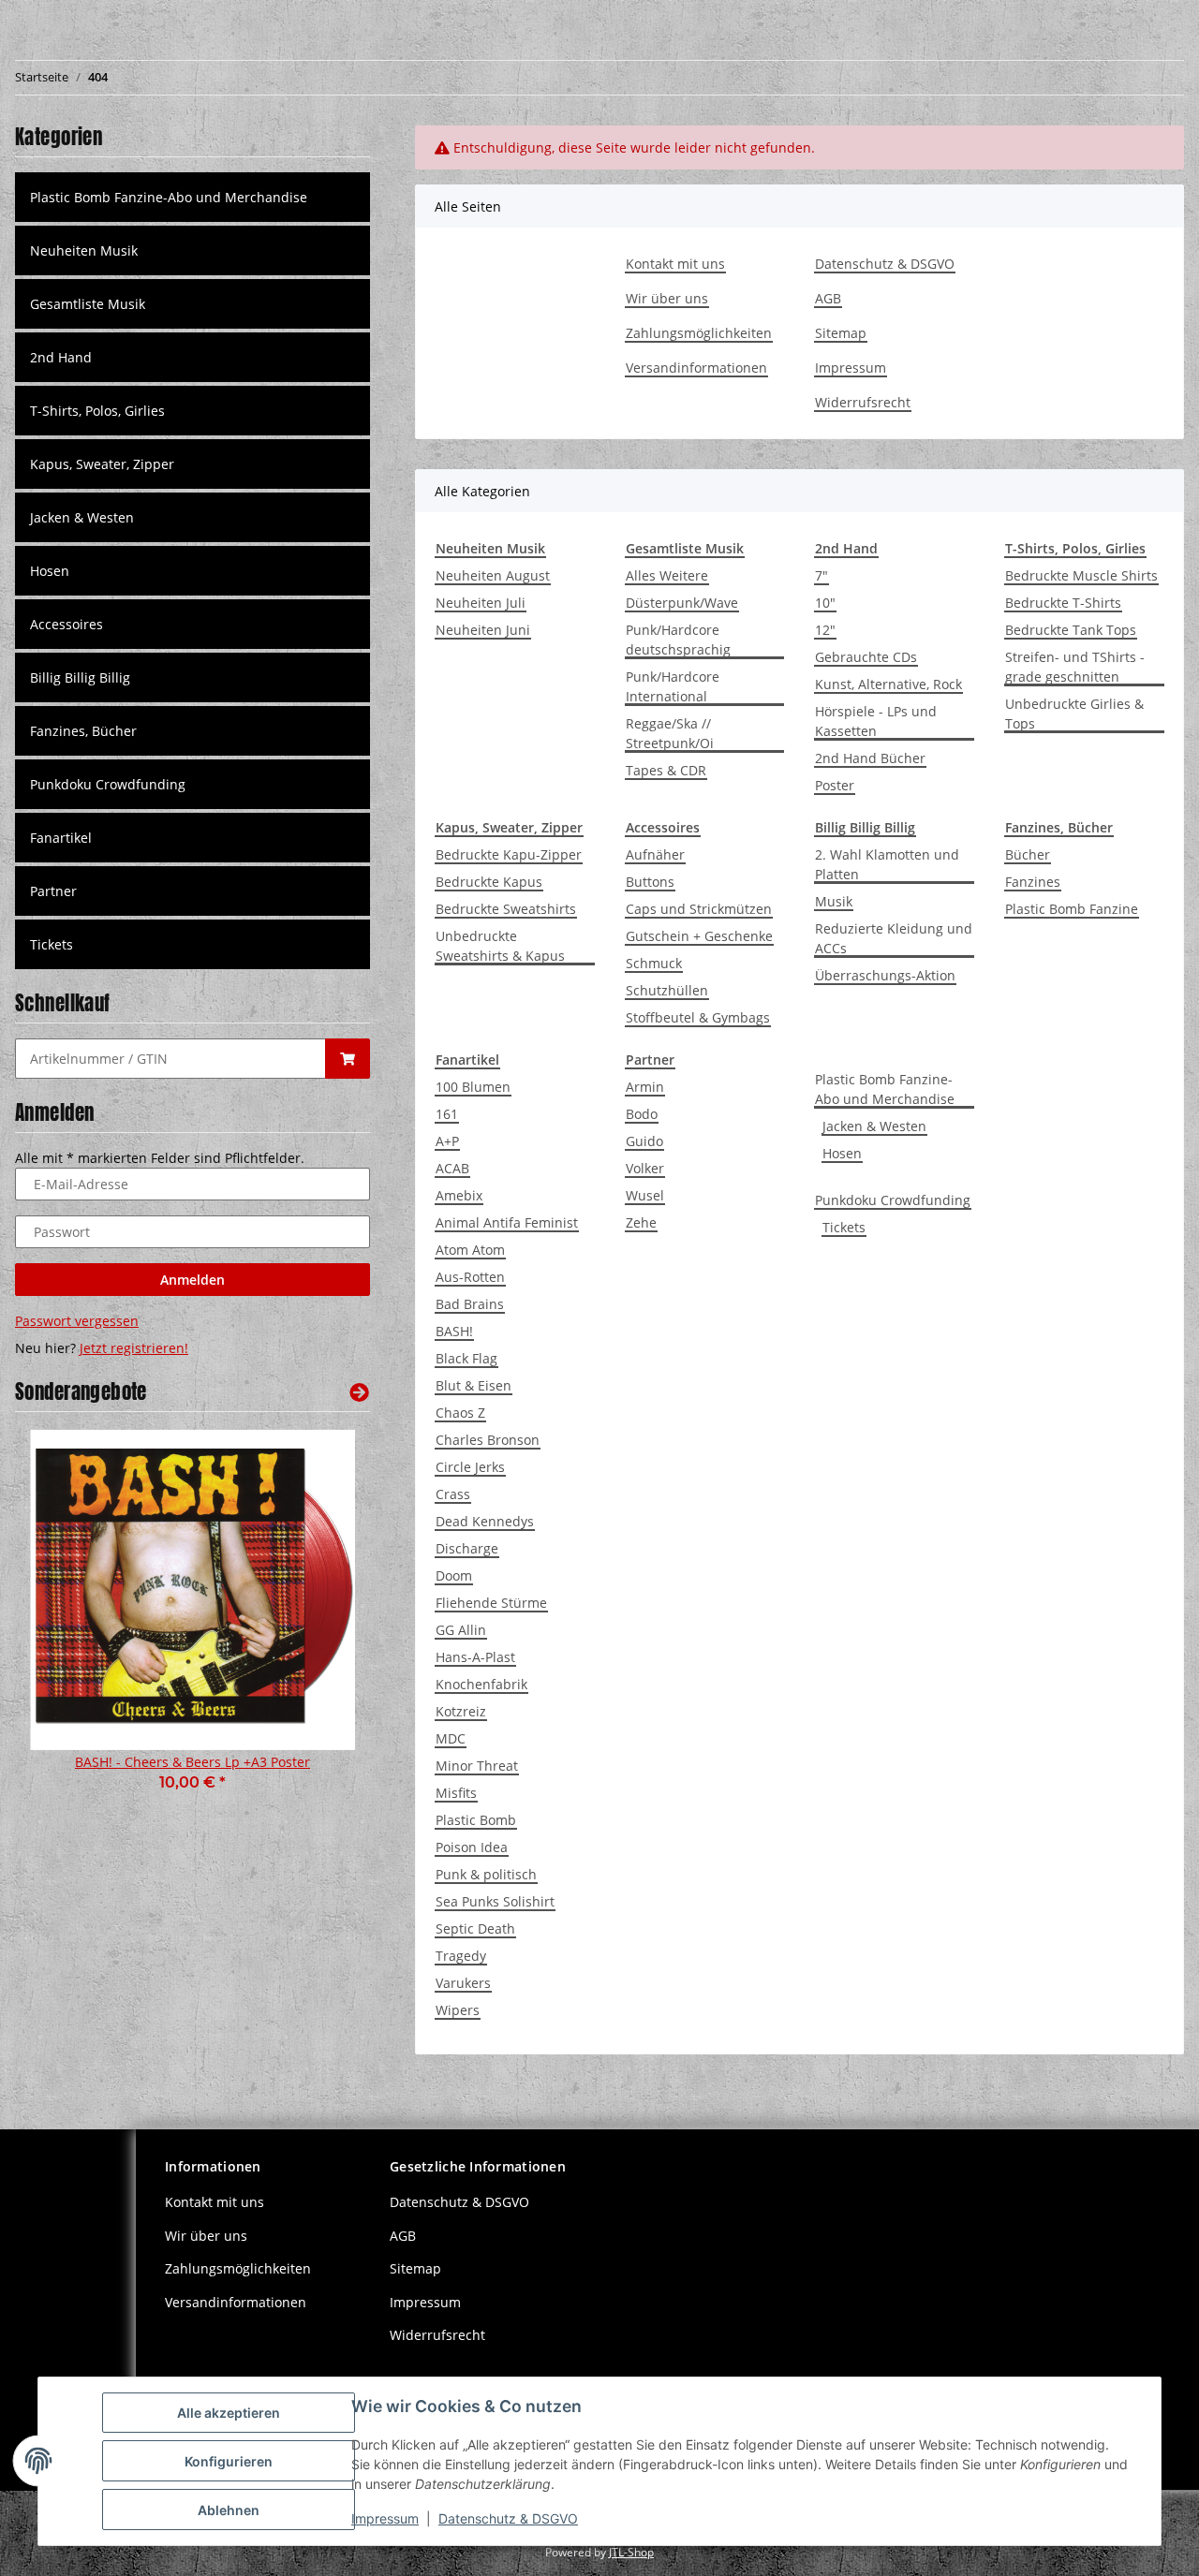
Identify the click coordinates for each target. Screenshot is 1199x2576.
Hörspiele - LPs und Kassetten (876, 721)
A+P (447, 1141)
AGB (828, 298)
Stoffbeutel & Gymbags (698, 1017)
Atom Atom (470, 1250)
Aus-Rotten (470, 1277)
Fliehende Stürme (491, 1603)
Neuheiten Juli (481, 603)
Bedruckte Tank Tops (1071, 630)
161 (447, 1114)
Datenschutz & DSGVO (885, 264)
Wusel (645, 1195)
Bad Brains (470, 1304)
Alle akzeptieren (229, 2413)
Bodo (642, 1114)
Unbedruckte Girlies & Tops (1074, 714)
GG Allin (461, 1630)
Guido (644, 1141)
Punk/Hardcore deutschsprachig (678, 640)
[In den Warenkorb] (348, 1059)
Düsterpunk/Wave (682, 603)
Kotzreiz (461, 1711)
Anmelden (192, 1280)
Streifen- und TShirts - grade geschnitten (1075, 667)
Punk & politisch (486, 1874)
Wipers (458, 2010)
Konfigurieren (229, 2461)
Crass (453, 1494)
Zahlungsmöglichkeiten (699, 333)
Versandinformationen (696, 368)
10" (825, 603)
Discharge (467, 1548)
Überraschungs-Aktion (885, 975)
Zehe (641, 1222)
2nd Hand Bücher (870, 758)
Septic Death (475, 1928)
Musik (834, 901)
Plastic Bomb (476, 1820)
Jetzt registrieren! (134, 1348)
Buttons (650, 882)
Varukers (463, 1983)
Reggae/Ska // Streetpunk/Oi (670, 733)
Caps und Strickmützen (699, 909)
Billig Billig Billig (80, 677)
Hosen (842, 1153)
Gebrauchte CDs (866, 657)
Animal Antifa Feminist (507, 1222)
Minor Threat (477, 1766)
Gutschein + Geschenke (699, 936)
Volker (645, 1168)
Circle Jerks (470, 1467)
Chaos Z (460, 1413)
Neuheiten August (493, 575)
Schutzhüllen (667, 990)
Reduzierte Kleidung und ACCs (894, 938)
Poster (835, 785)
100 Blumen (473, 1087)
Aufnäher (655, 854)
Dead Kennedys (485, 1521)
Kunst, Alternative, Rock (888, 684)
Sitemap (841, 333)
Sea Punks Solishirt (495, 1901)
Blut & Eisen (474, 1385)
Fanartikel (61, 838)
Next (324, 1622)
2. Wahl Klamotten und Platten (887, 864)
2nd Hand (61, 357)
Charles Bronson (488, 1440)
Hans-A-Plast (475, 1657)
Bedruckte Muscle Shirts (1081, 575)
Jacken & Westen (874, 1126)
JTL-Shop (631, 2552)
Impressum (851, 368)
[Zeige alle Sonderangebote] (359, 1392)
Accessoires (67, 624)
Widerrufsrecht (863, 402)
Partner (53, 891)
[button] (192, 250)
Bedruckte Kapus (489, 882)
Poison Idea (472, 1847)
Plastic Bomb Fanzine (1072, 909)
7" (822, 575)
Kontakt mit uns (675, 264)
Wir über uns (667, 298)
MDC (451, 1738)
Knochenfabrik (481, 1684)
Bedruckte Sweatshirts (506, 909)
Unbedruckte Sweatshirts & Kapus (500, 946)
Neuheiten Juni (483, 630)
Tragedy (461, 1956)
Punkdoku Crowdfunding (893, 1200)
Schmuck (654, 963)
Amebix (459, 1195)
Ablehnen (229, 2510)
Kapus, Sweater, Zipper (102, 464)
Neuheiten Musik (84, 250)
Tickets (844, 1227)
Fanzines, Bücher (83, 731)
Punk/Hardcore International (673, 686)
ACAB (452, 1168)
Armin (645, 1087)
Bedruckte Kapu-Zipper (509, 854)
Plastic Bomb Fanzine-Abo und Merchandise (885, 1089)
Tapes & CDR (666, 770)
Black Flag (466, 1358)
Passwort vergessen (77, 1321)
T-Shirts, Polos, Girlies (97, 411)
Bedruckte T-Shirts (1063, 603)
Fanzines (1033, 882)
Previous (61, 1622)
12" (825, 630)
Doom (454, 1575)
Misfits (456, 1793)
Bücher (1028, 854)
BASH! (454, 1331)
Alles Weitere (667, 575)
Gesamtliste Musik (88, 304)
